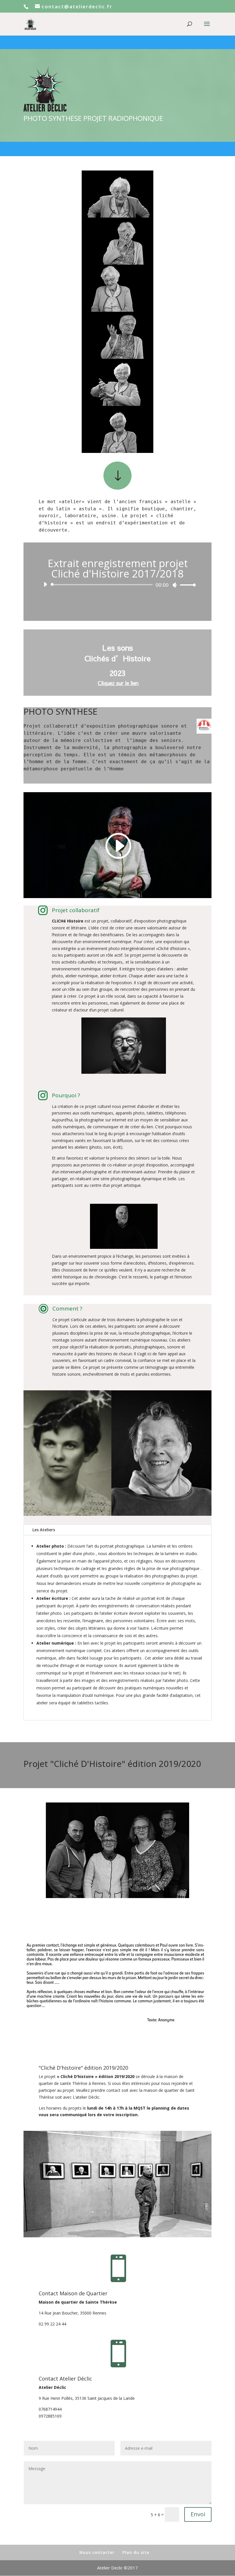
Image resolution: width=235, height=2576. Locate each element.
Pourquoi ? (66, 1095)
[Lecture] (45, 584)
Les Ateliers (44, 1530)
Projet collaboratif (76, 910)
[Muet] (175, 585)
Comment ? (67, 1309)
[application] (117, 585)
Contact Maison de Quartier (73, 2293)
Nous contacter (97, 2552)
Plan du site (136, 2552)
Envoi (198, 2514)
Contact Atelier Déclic (65, 2379)
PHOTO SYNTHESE (60, 712)
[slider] (186, 585)
